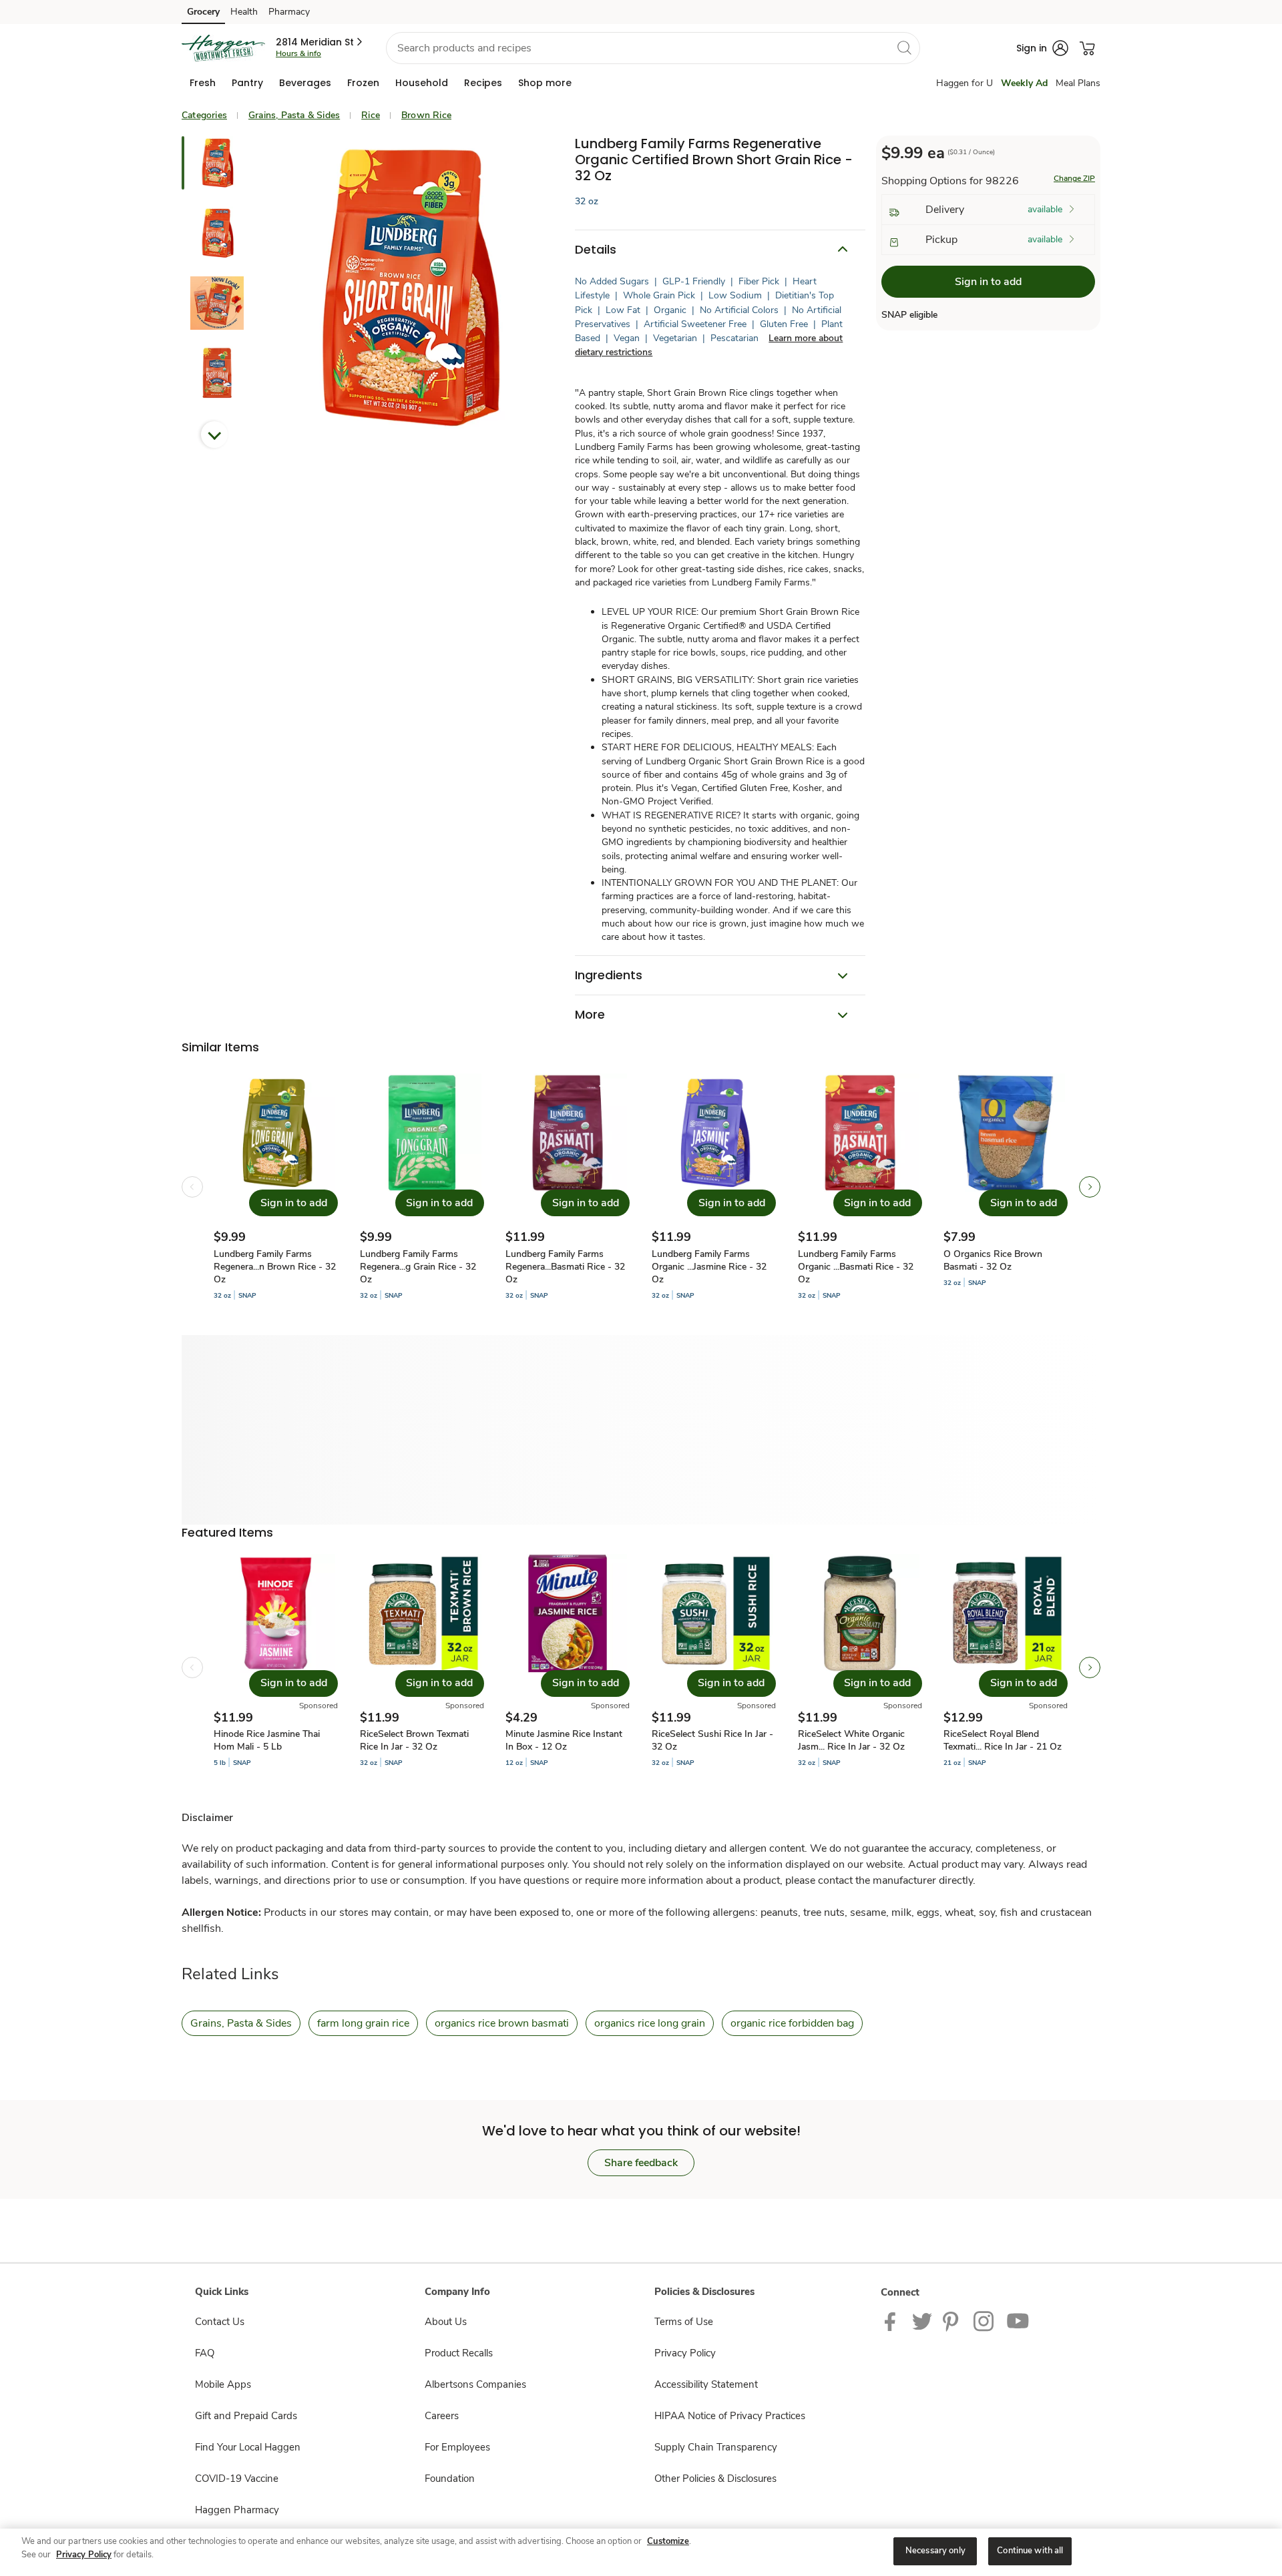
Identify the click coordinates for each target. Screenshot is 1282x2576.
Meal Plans (1078, 83)
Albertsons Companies (475, 2384)
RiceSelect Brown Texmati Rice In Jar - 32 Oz (414, 1740)
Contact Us (220, 2322)
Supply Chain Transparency (716, 2447)
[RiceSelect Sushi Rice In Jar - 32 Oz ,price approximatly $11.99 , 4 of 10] (714, 1667)
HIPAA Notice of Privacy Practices (730, 2416)
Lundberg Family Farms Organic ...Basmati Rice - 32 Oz (856, 1267)
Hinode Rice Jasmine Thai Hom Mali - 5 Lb (267, 1740)
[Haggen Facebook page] (893, 2320)
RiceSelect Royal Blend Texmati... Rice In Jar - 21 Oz (1003, 1740)
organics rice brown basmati (502, 2023)
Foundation (450, 2479)
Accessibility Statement (706, 2384)
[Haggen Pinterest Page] (953, 2320)
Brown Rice (426, 115)
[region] (641, 2552)
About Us (446, 2322)
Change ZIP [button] (1074, 179)
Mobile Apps (223, 2384)
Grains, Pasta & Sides (294, 115)
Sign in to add (988, 282)
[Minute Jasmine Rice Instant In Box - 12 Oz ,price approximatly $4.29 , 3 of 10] (568, 1667)
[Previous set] (192, 1187)
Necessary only (935, 2551)
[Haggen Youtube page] (1018, 2320)
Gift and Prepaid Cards (246, 2416)
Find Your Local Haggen (248, 2447)
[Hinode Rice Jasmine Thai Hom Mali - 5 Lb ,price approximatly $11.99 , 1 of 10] (276, 1667)
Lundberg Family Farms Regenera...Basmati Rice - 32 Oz (565, 1267)
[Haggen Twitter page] (922, 2320)
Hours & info (298, 53)
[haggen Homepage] (223, 48)
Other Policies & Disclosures (715, 2479)
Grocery (203, 12)
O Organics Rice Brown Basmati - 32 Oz (993, 1260)
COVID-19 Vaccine (237, 2479)
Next (214, 435)
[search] (904, 47)
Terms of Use (684, 2322)
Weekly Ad (1024, 83)
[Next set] (1090, 1187)
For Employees (457, 2447)
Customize (668, 2541)
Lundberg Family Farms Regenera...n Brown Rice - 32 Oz (275, 1267)
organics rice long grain (650, 2023)
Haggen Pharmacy (237, 2510)
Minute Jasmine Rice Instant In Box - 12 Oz (564, 1740)
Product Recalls (459, 2353)
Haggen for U (965, 83)
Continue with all (1030, 2551)
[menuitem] (203, 83)
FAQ (205, 2353)
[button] (320, 42)
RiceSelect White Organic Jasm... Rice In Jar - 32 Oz (851, 1740)
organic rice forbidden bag (792, 2023)
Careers (442, 2416)
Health (244, 12)
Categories (204, 115)
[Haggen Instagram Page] (985, 2320)
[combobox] (653, 48)
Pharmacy (289, 12)
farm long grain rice (363, 2023)
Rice (371, 115)
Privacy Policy (685, 2353)
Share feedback (641, 2163)
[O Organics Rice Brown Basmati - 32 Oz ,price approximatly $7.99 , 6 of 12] (1006, 1187)
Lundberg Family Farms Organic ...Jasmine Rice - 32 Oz (709, 1267)
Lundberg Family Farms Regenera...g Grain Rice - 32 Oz (418, 1267)
